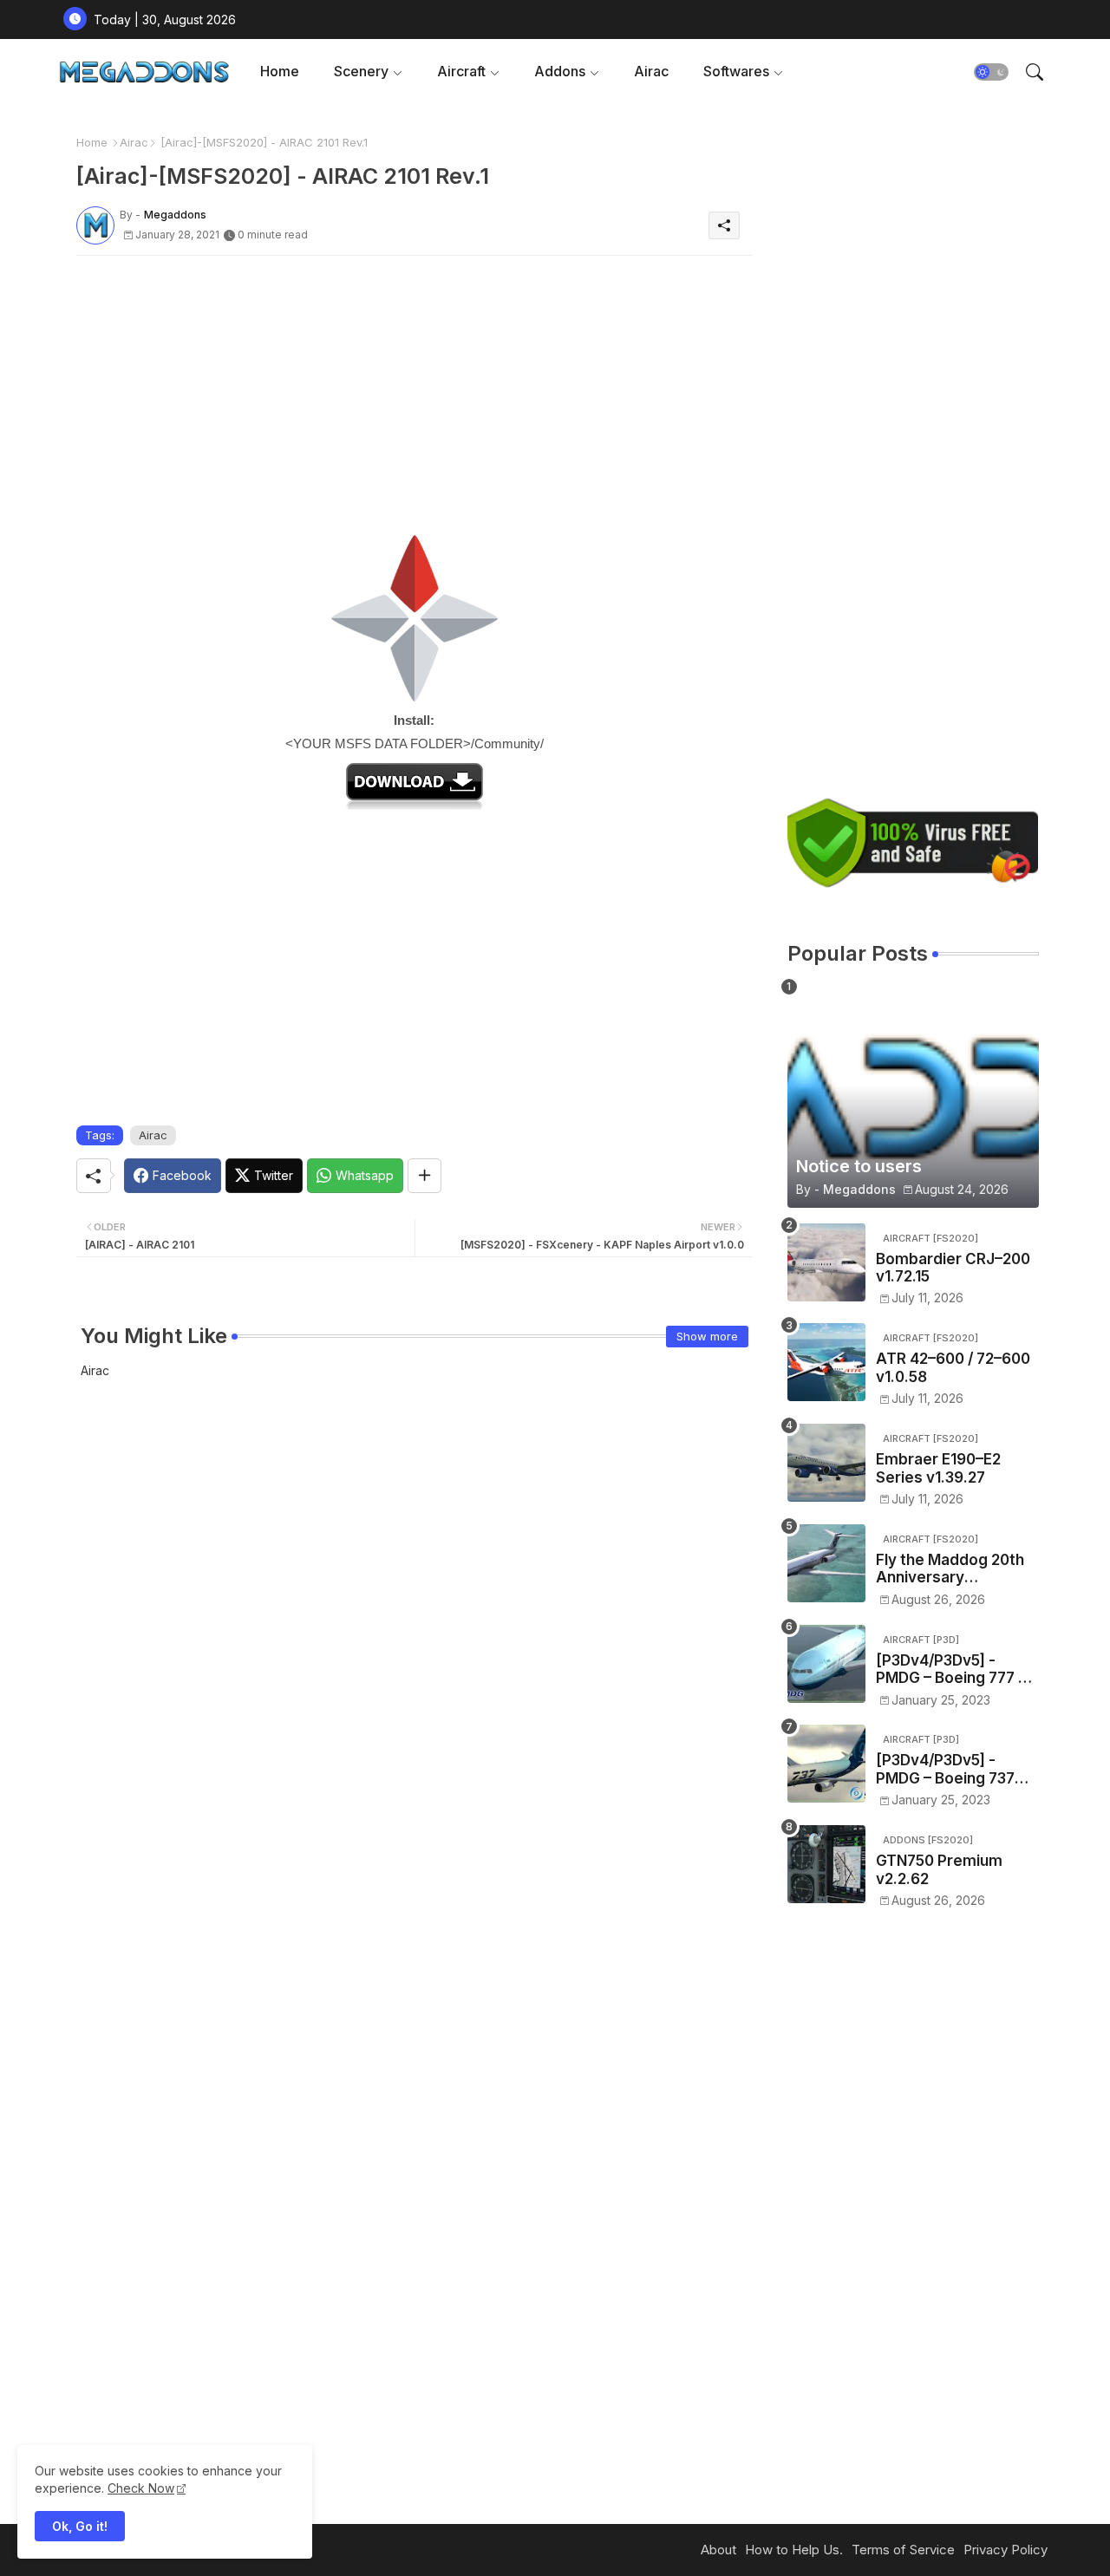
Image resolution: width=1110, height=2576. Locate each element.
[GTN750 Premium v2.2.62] (826, 1864)
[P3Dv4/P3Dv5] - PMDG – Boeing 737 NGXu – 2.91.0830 (945, 1769)
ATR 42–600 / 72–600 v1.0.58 (953, 1367)
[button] (991, 72)
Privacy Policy (1006, 2550)
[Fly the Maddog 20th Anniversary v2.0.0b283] (826, 1563)
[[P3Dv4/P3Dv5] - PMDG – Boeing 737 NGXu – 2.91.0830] (826, 1764)
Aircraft (461, 71)
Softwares (736, 71)
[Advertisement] (415, 390)
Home (280, 71)
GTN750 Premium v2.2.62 (939, 1869)
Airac (651, 71)
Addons (560, 71)
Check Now (141, 2488)
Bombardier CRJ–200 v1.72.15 (953, 1268)
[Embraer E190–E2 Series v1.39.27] (826, 1463)
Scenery (361, 71)
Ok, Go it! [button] (80, 2526)
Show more (707, 1336)
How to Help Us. (794, 2550)
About (718, 2550)
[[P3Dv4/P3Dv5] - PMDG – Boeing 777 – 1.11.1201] (826, 1664)
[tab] (280, 72)
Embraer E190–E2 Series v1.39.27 (938, 1468)
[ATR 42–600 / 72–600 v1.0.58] (826, 1362)
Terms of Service (903, 2550)
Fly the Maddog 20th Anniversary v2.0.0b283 (950, 1569)
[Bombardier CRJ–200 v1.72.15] (826, 1262)
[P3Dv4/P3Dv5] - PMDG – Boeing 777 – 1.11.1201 (951, 1670)
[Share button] (424, 1176)
